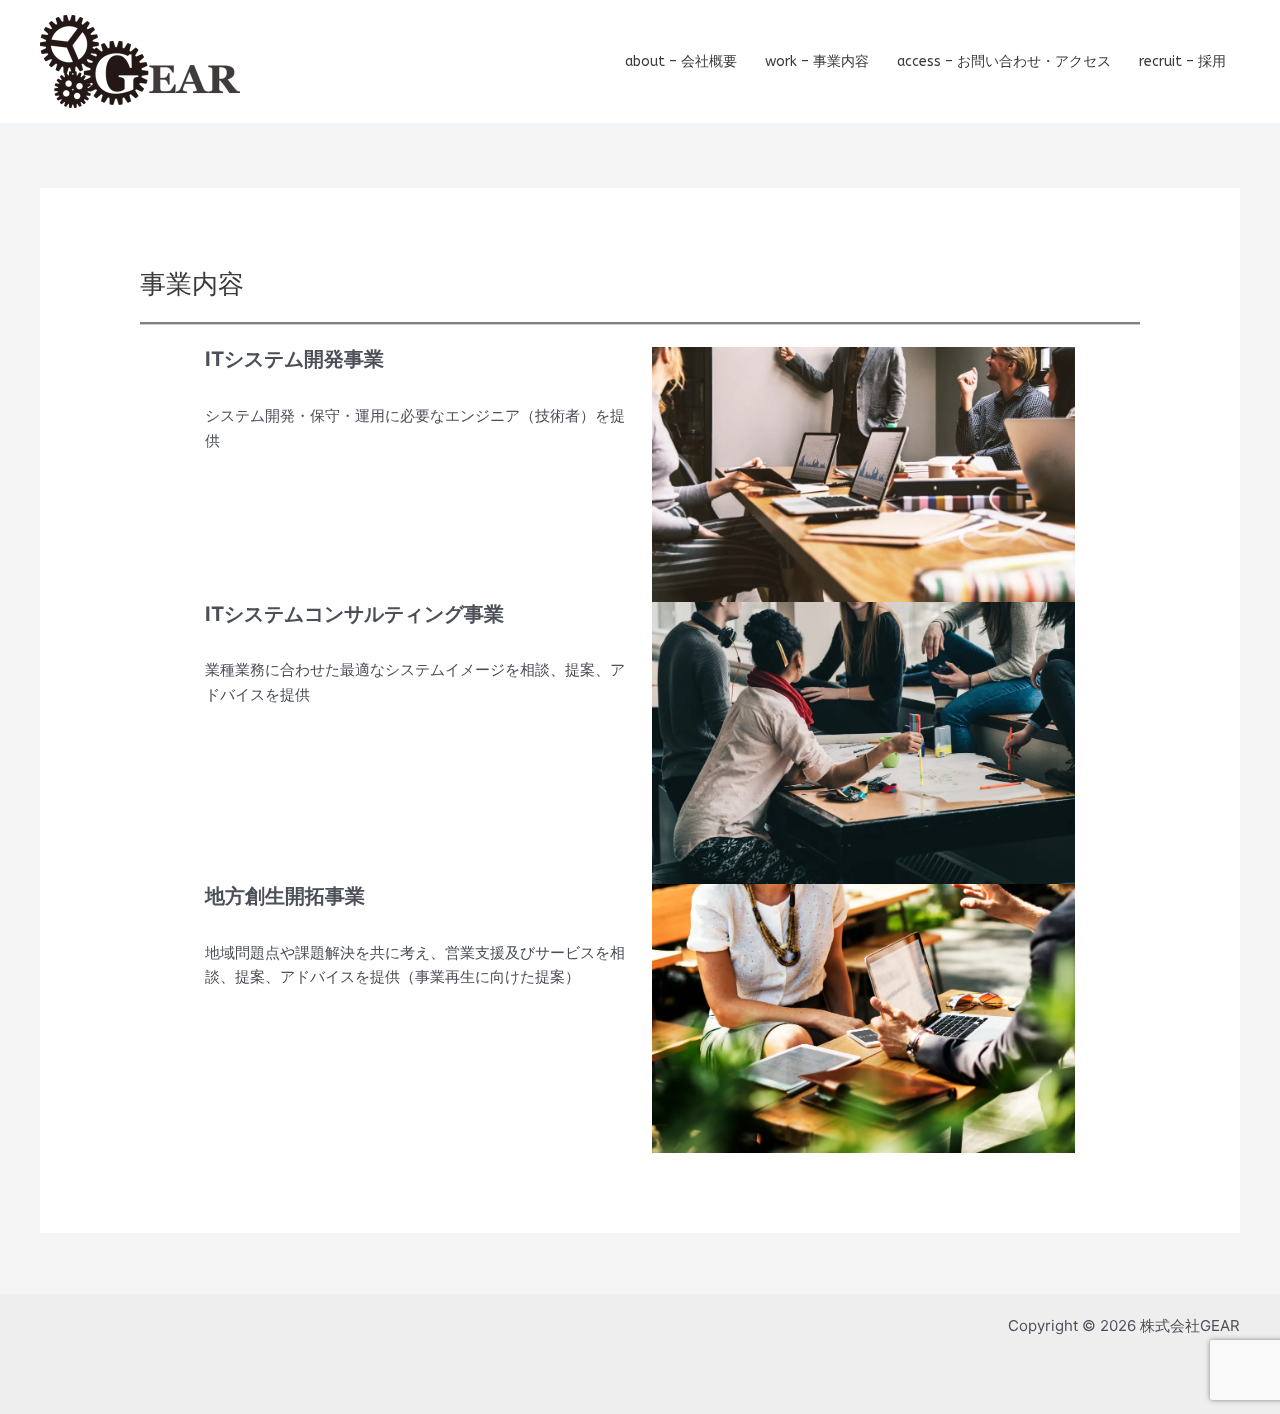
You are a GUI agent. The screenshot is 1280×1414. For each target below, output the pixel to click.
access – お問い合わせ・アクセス (1004, 61)
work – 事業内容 (817, 61)
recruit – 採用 (1182, 61)
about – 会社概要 (681, 61)
